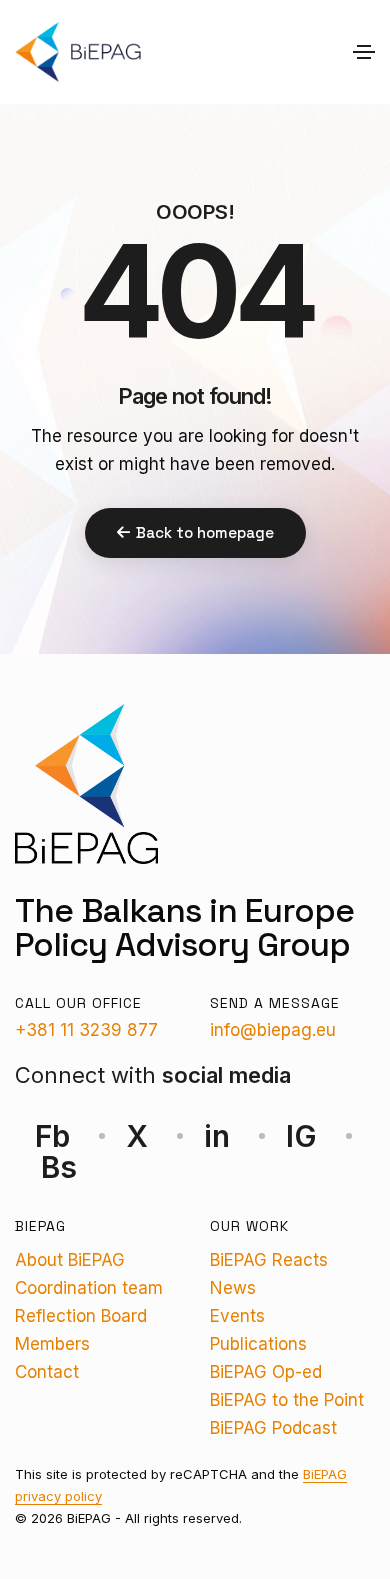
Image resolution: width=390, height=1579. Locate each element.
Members (52, 1344)
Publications (258, 1344)
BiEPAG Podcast (273, 1428)
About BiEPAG (70, 1260)
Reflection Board (81, 1316)
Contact (47, 1372)
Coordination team (89, 1288)
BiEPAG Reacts (269, 1260)
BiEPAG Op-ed (266, 1372)
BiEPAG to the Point (287, 1400)
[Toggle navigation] (364, 52)
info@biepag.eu (273, 1030)
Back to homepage (205, 532)
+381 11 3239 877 (86, 1030)
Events (237, 1316)
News (233, 1288)
